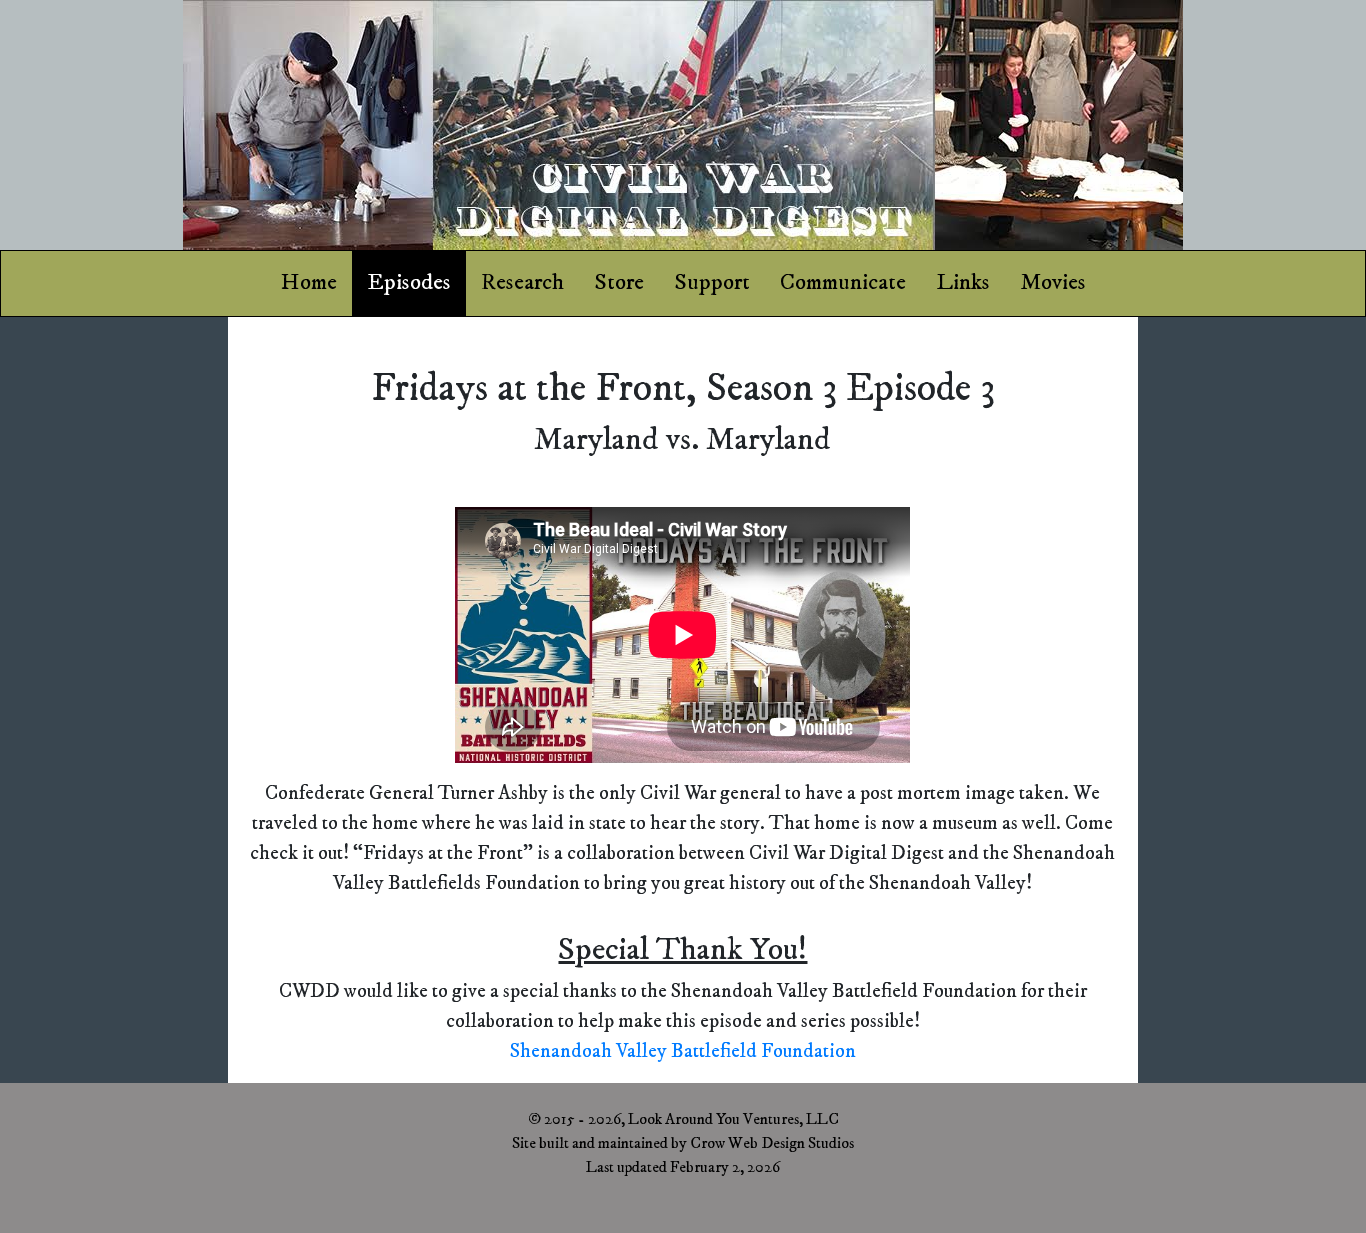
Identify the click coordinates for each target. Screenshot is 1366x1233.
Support (712, 282)
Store (619, 282)
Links (963, 282)
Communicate (843, 282)
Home (309, 282)
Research (522, 282)
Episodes (409, 282)
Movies (1053, 282)
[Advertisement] (114, 637)
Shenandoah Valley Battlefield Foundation (683, 1051)
